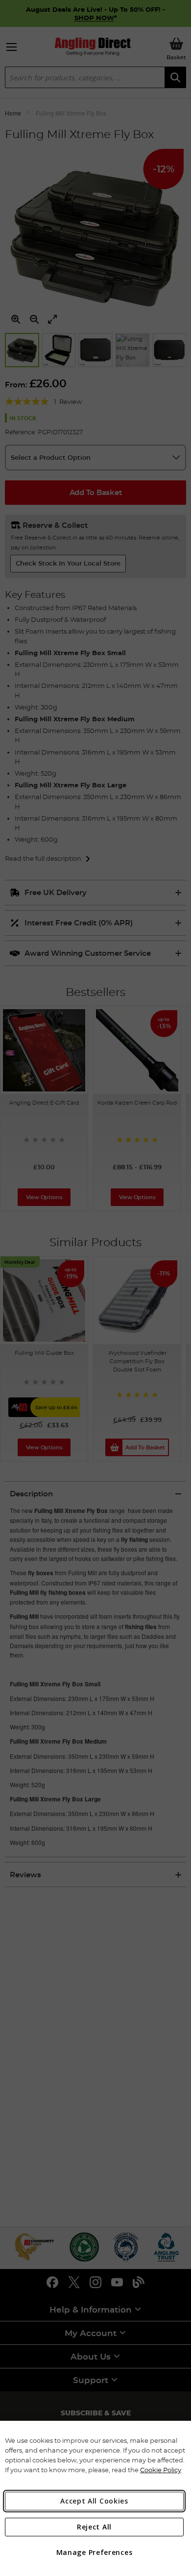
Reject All (94, 2527)
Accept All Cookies (94, 2501)
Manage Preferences (95, 2552)
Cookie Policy (161, 2470)
